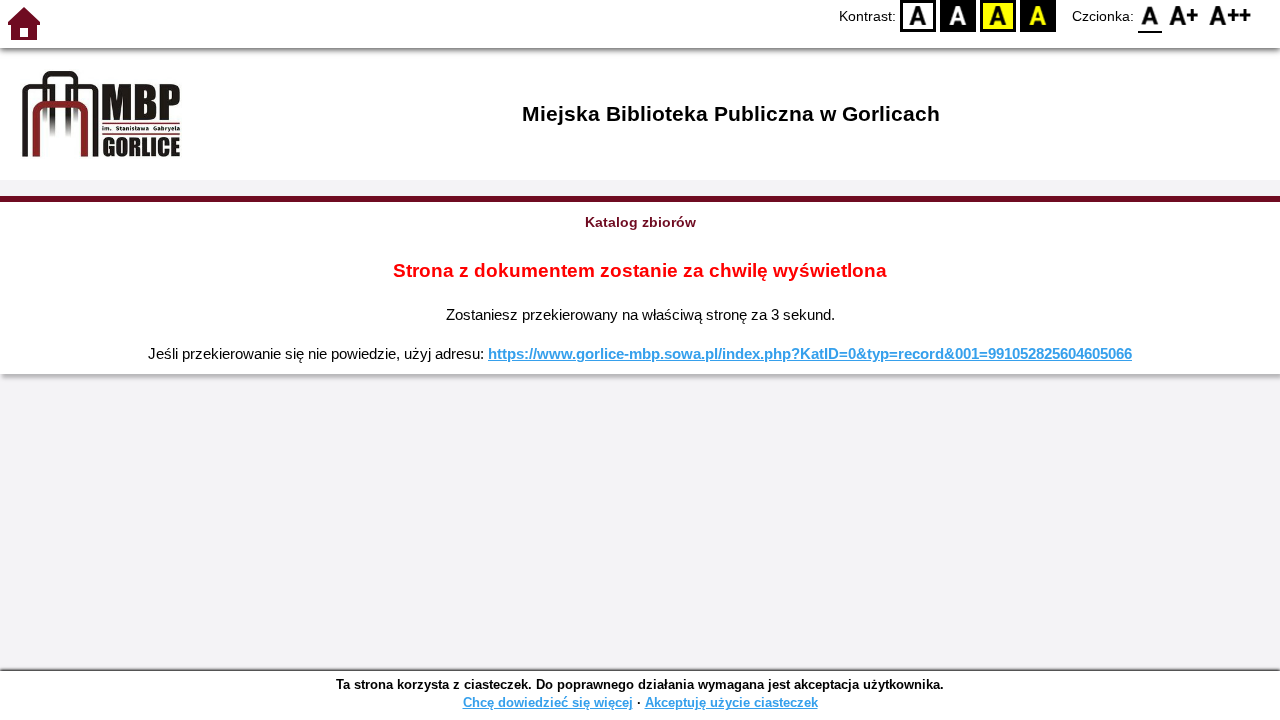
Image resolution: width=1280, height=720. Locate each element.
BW (958, 15)
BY (1038, 15)
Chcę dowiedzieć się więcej (548, 702)
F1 (1184, 15)
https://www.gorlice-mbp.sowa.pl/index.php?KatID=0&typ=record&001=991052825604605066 (810, 353)
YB (998, 15)
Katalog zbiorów (640, 222)
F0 (1150, 15)
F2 (1230, 15)
